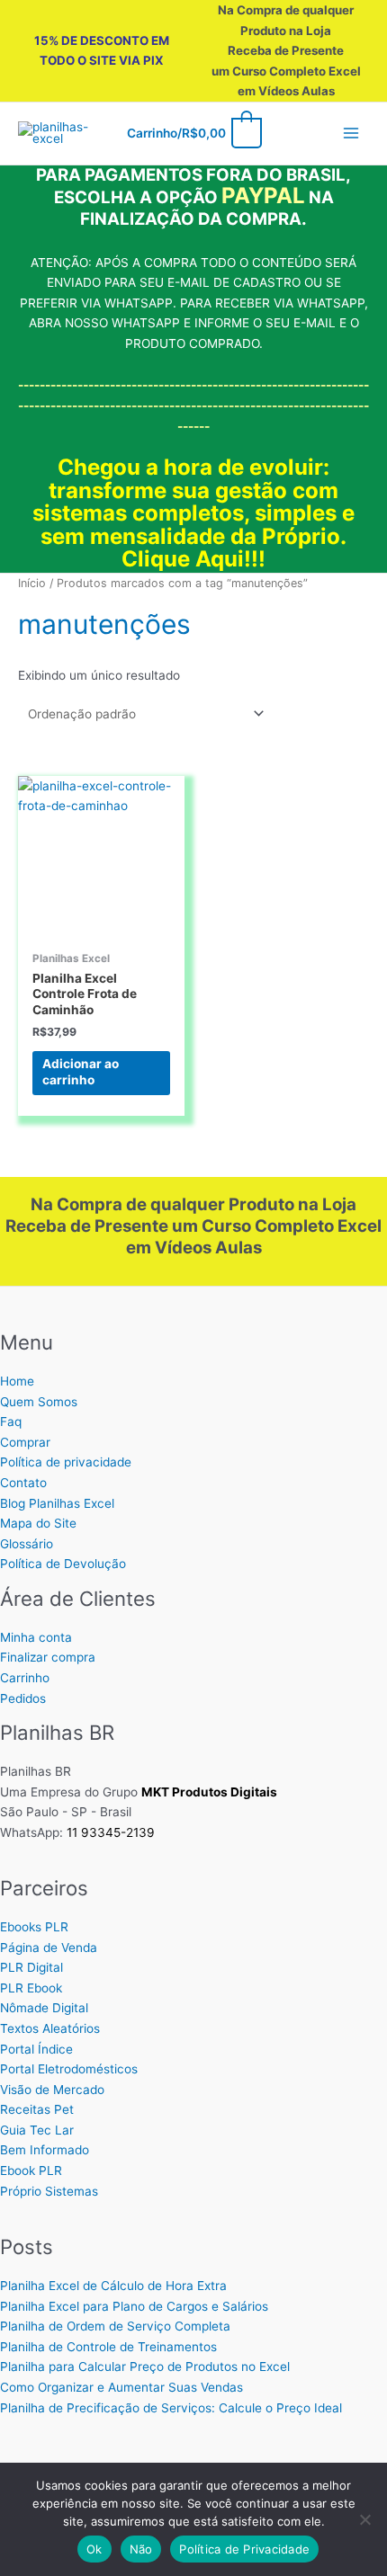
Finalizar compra (48, 1657)
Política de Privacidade (244, 2549)
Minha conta (36, 1637)
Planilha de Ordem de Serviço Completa (115, 2326)
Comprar (25, 1442)
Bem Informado (45, 2150)
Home (17, 1381)
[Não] (364, 2519)
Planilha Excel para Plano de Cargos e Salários (134, 2306)
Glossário (27, 1544)
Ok (94, 2549)
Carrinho (25, 1678)
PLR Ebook (31, 1988)
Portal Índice (36, 2049)
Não (141, 2549)
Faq (11, 1422)
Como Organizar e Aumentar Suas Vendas (121, 2387)
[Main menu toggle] (351, 134)
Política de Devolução (63, 1564)
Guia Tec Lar (37, 2130)
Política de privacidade (66, 1462)
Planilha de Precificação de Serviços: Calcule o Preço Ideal (171, 2408)
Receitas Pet (37, 2109)
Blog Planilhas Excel (57, 1503)
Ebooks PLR (34, 1927)
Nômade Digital (44, 2008)
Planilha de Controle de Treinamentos (108, 2347)
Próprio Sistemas (49, 2191)
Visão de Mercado (52, 2090)
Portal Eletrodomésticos (69, 2069)
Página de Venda (49, 1948)
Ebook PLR (31, 2170)
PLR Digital (31, 1967)
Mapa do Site (38, 1523)
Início (32, 583)
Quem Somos (39, 1402)
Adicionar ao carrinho (81, 1072)
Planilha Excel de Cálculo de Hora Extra (113, 2286)
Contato (23, 1483)
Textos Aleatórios (50, 2028)
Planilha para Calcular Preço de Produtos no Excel (145, 2367)
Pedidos (23, 1698)
